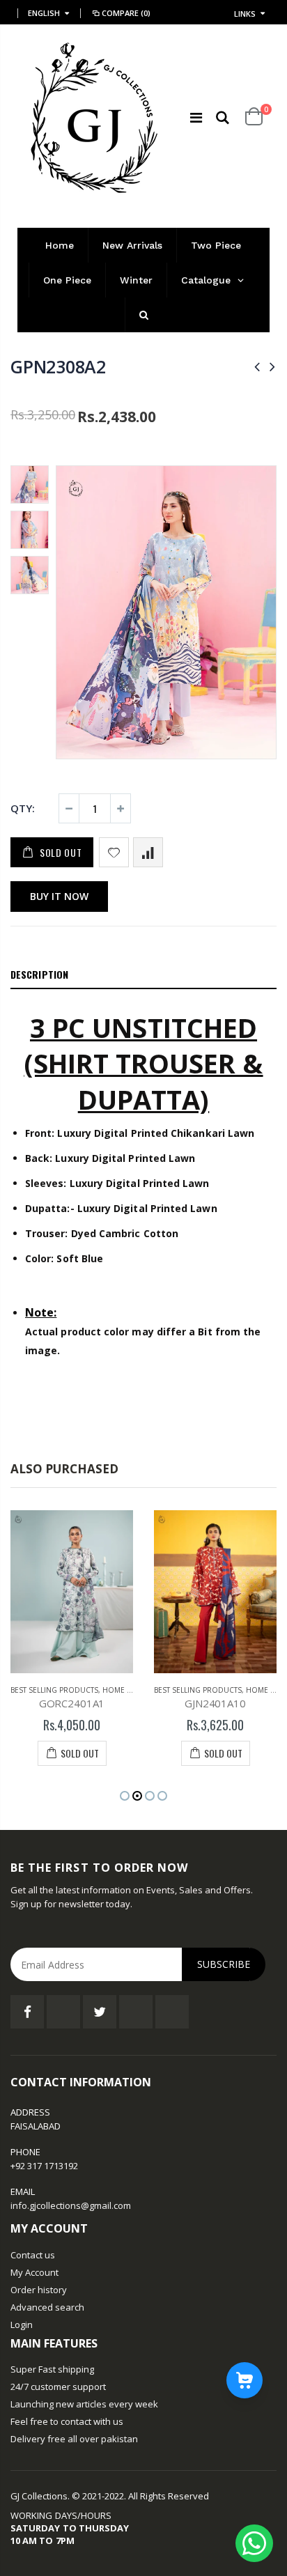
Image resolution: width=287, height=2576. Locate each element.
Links (245, 14)
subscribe (224, 1964)
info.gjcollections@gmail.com (71, 2205)
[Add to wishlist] (114, 852)
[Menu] (196, 117)
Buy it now (59, 896)
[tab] (143, 975)
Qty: (23, 808)
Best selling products (54, 1690)
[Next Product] (272, 366)
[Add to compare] (148, 852)
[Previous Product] (257, 366)
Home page (124, 1690)
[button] (125, 1796)
